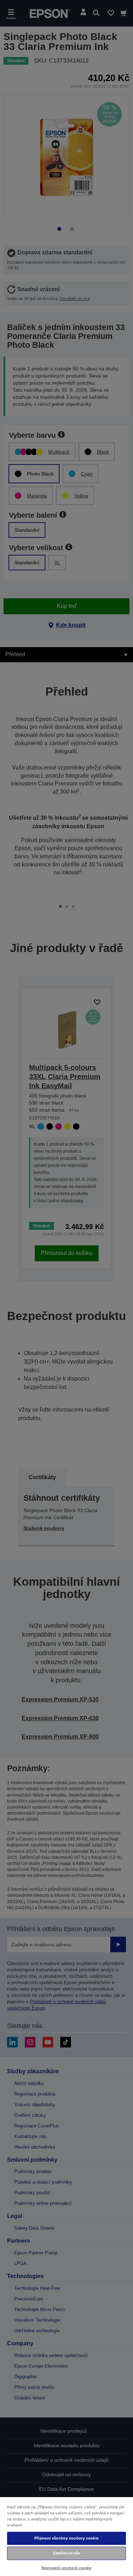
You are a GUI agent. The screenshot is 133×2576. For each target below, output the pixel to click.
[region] (66, 2536)
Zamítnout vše (66, 2553)
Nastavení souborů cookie (66, 2568)
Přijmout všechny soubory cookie (66, 2538)
